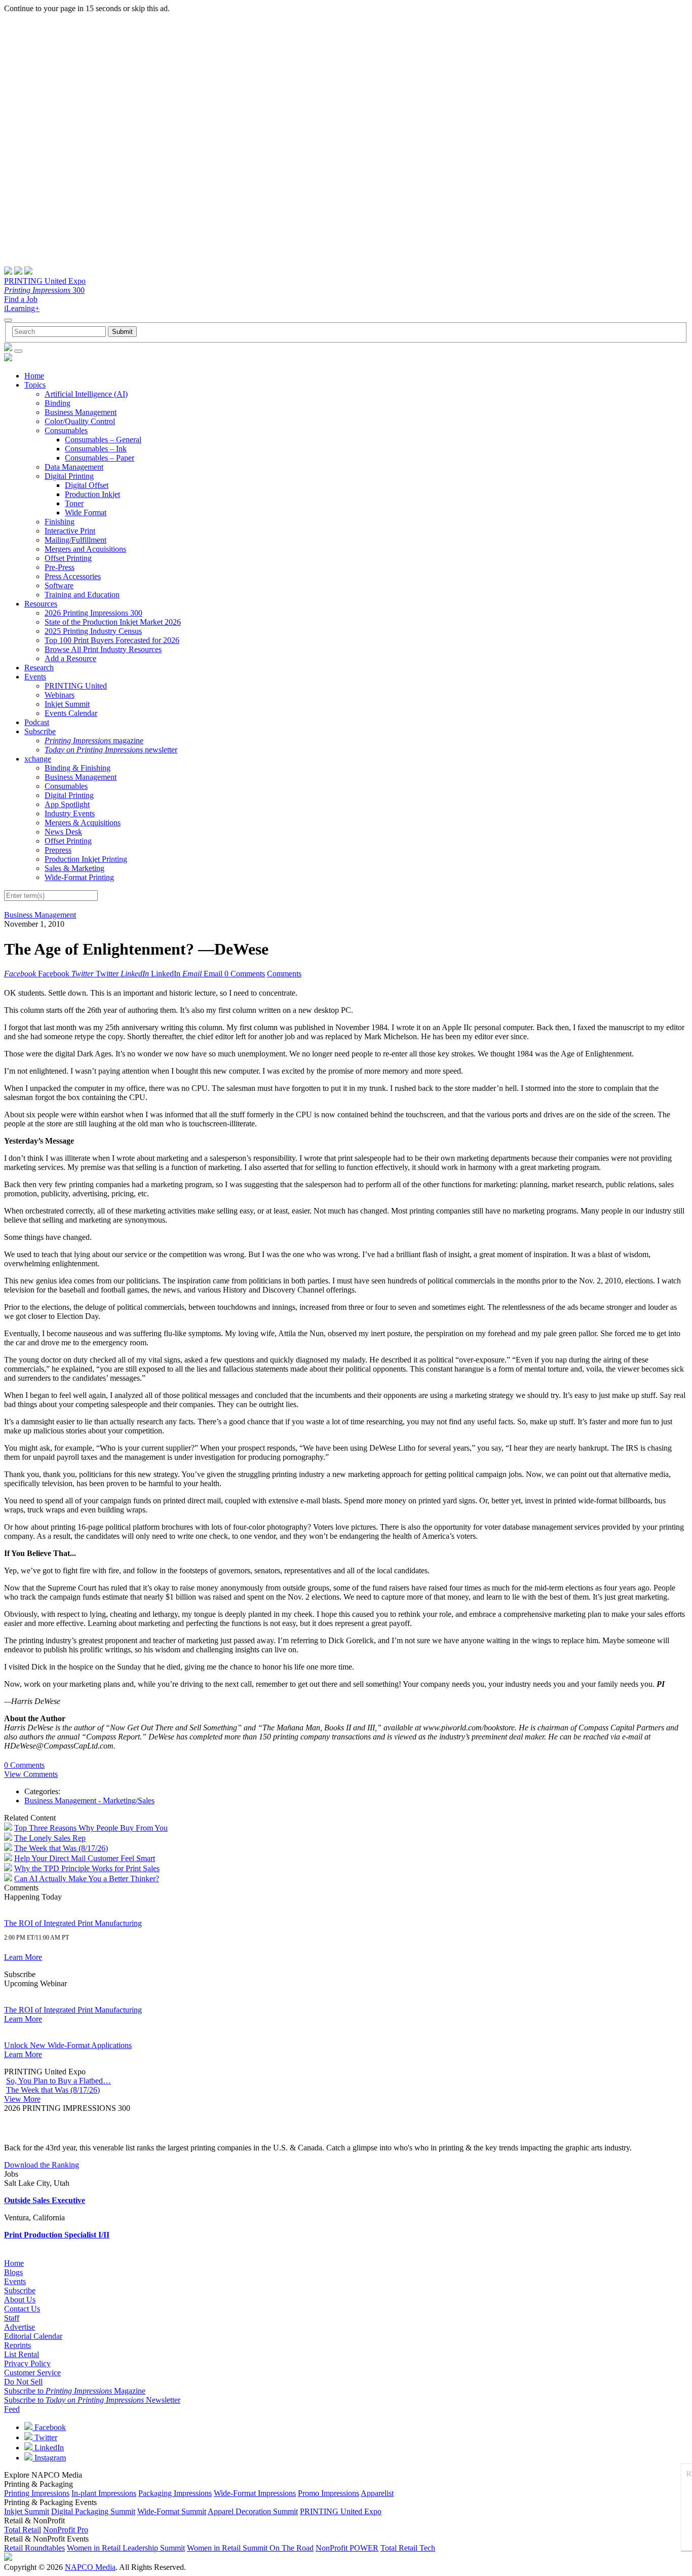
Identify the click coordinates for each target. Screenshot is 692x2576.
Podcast (37, 722)
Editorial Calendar (33, 2336)
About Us (20, 2300)
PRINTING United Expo (45, 281)
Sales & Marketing (74, 868)
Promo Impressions (329, 2493)
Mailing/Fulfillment (75, 540)
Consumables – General (103, 440)
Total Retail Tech (408, 2548)
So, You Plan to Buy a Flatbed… (59, 2081)
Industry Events (70, 813)
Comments (284, 974)
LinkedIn (48, 2448)
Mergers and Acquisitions (85, 549)
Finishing (60, 522)
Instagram (49, 2458)
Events (35, 677)
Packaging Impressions (175, 2493)
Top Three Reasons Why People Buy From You (91, 1828)
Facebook (49, 2427)
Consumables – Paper (100, 458)
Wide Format (86, 513)
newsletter (111, 750)
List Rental (22, 2354)
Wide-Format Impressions (255, 2493)
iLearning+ (22, 308)
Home (34, 376)
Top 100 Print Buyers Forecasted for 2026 (112, 640)
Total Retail (23, 2530)
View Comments (31, 1774)
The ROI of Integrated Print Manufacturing (73, 1923)
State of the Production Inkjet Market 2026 (113, 622)
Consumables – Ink (96, 449)
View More (22, 2099)
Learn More (23, 1957)
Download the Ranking (42, 2165)
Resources (41, 604)
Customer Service (32, 2373)
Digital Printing (69, 476)
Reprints (17, 2345)
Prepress (58, 850)
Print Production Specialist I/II (57, 2235)
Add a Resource (70, 658)
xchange (38, 759)
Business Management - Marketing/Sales (89, 1801)
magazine (94, 741)
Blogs (13, 2272)
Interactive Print (70, 531)
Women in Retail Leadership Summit (126, 2548)
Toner (74, 503)
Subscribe (40, 731)
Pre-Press (60, 567)
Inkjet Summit (67, 704)
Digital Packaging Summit (93, 2511)
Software (59, 585)
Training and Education (82, 595)
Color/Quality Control (80, 421)
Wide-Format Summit (172, 2511)
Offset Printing (68, 558)
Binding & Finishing (78, 768)
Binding (57, 403)
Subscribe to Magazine (75, 2391)
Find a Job (21, 299)
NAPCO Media (90, 2567)
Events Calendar (71, 713)
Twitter (45, 2437)
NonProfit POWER (347, 2548)
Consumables (66, 430)
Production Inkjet (92, 494)
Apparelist (377, 2493)
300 (44, 290)
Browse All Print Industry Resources (103, 649)
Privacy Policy (27, 2363)
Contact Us (22, 2309)
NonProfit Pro (66, 2530)
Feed (12, 2409)
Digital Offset (87, 485)
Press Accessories (73, 576)
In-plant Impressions (104, 2493)
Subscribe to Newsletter (92, 2400)
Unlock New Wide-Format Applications (68, 2045)
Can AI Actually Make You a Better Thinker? (87, 1879)
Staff (12, 2318)
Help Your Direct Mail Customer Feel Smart (85, 1858)
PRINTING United (76, 686)
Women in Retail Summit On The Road (250, 2548)
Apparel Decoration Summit (253, 2511)
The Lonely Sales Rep (50, 1838)
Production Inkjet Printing (86, 859)
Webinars (60, 695)
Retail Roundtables (34, 2548)
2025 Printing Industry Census (93, 631)
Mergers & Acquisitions (83, 823)
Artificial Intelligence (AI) (86, 394)
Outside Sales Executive (45, 2200)
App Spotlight (67, 804)
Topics (35, 385)
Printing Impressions (37, 2493)
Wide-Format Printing (79, 877)
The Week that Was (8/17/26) (61, 1848)
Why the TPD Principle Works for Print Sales (87, 1868)
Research (39, 668)
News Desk (63, 832)
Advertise (20, 2327)
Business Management (81, 412)
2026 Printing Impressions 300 (93, 613)
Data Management (74, 467)
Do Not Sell (23, 2382)
